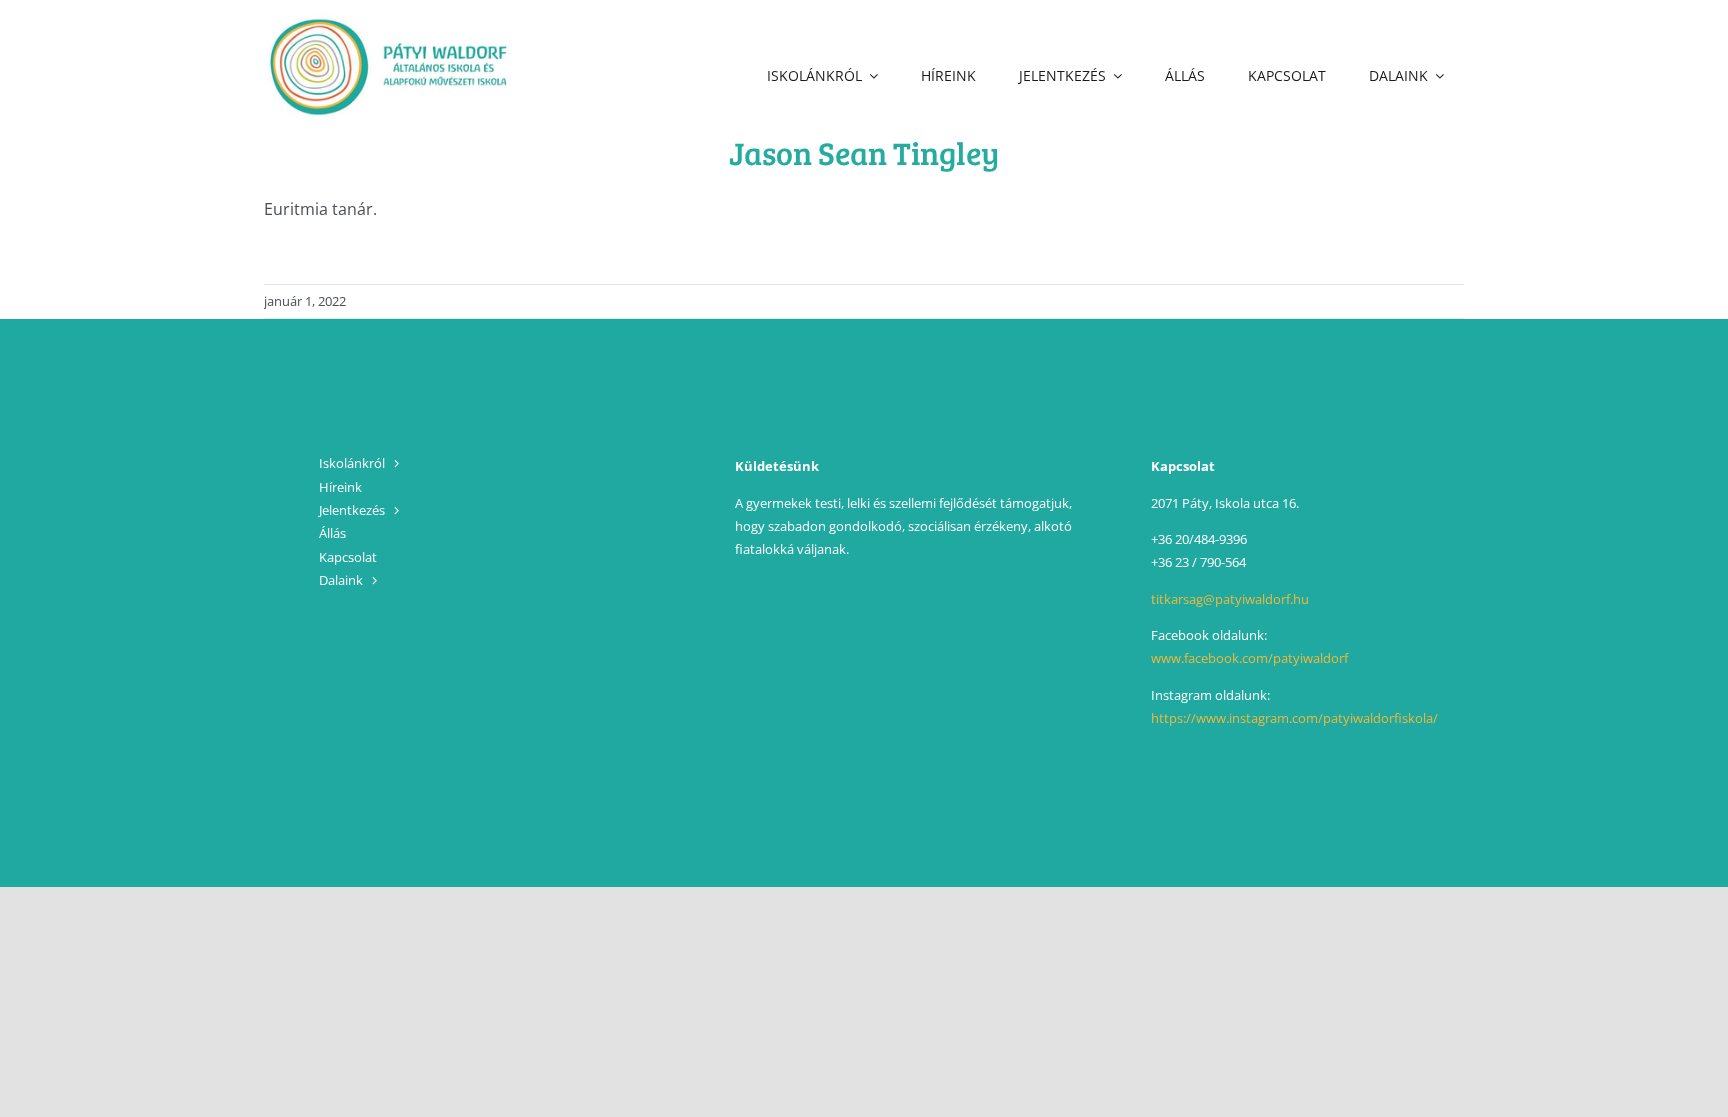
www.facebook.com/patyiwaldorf (1249, 658)
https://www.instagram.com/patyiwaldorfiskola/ (1294, 718)
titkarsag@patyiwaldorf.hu (1230, 599)
